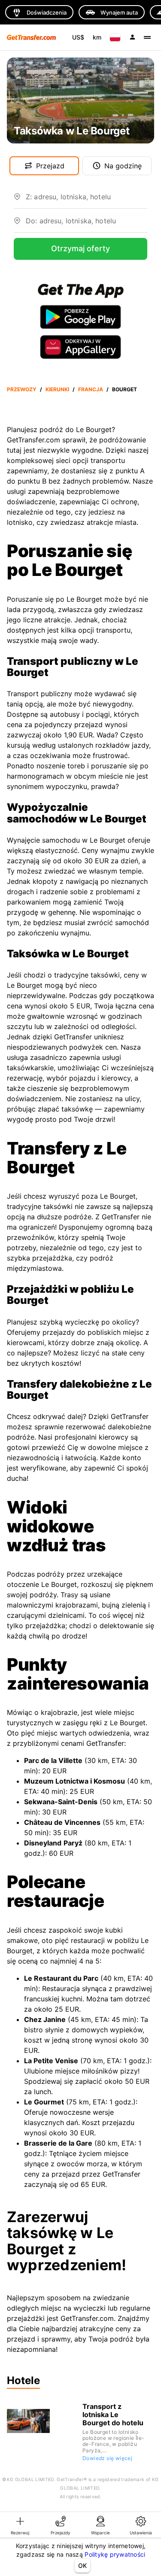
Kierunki (57, 389)
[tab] (20, 2525)
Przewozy (22, 389)
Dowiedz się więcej (107, 2458)
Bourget (125, 389)
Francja (91, 389)
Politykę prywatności (115, 2554)
